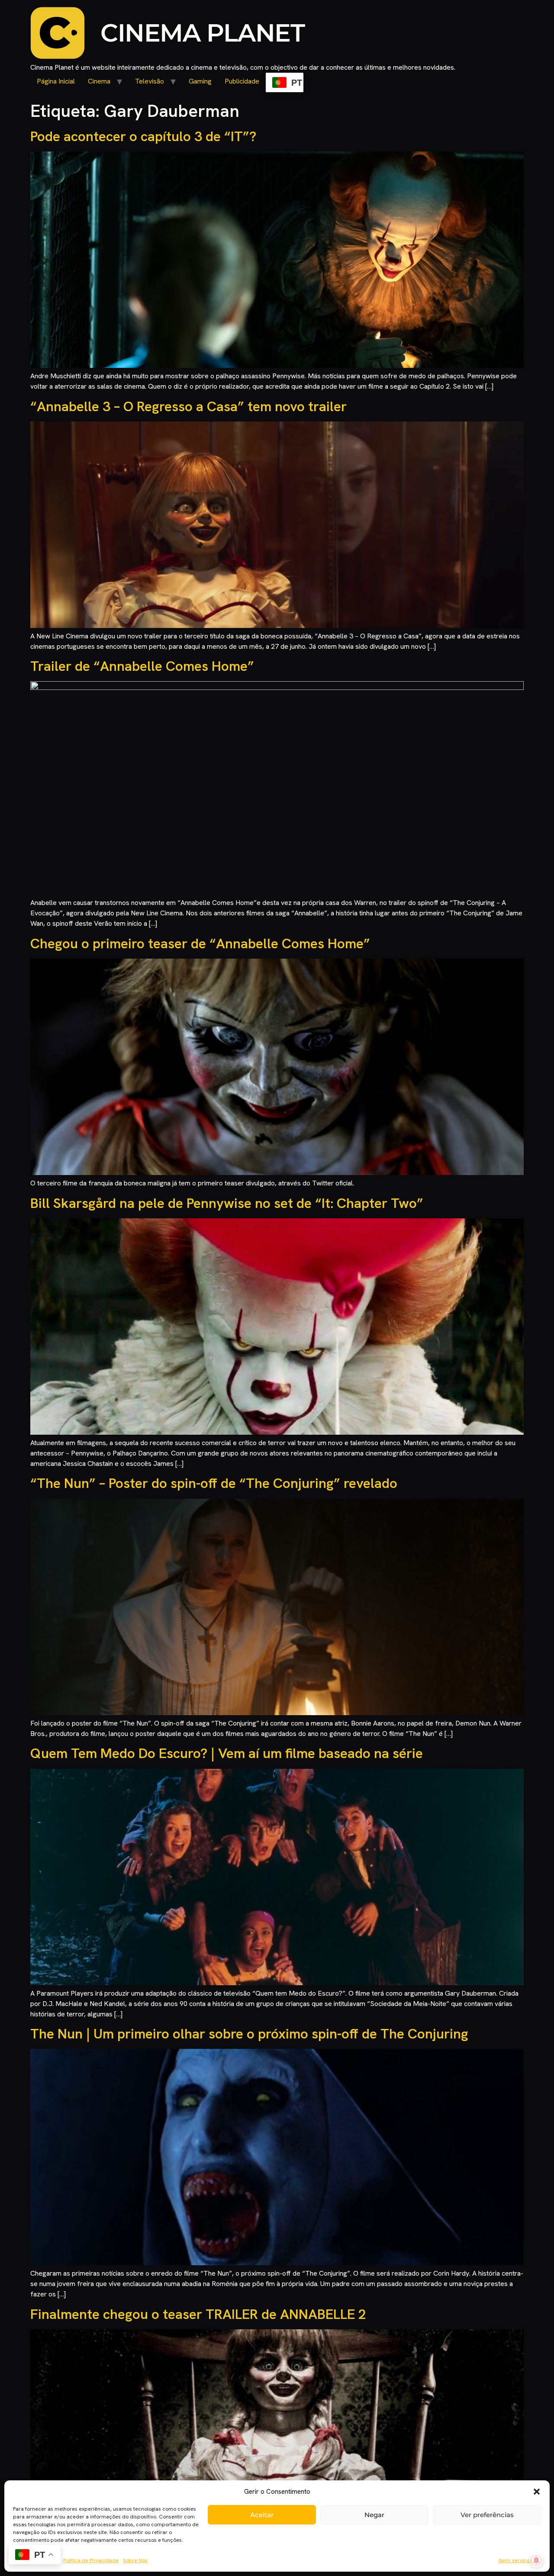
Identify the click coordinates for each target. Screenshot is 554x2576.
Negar (374, 2515)
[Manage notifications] (536, 2560)
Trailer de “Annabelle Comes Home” (142, 666)
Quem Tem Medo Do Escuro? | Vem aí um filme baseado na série (227, 1753)
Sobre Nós (135, 2560)
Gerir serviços (515, 2560)
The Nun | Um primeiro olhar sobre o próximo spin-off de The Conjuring (249, 2034)
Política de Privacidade (91, 2560)
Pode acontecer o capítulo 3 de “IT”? (143, 136)
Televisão (150, 81)
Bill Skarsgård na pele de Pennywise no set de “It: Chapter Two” (227, 1203)
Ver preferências (487, 2515)
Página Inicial (56, 81)
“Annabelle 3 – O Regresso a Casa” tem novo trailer (188, 406)
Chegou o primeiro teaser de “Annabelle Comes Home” (200, 943)
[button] (537, 2492)
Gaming (200, 81)
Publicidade (242, 81)
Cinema (99, 81)
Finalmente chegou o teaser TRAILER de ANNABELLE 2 (198, 2314)
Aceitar (262, 2515)
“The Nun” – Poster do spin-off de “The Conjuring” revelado (214, 1483)
